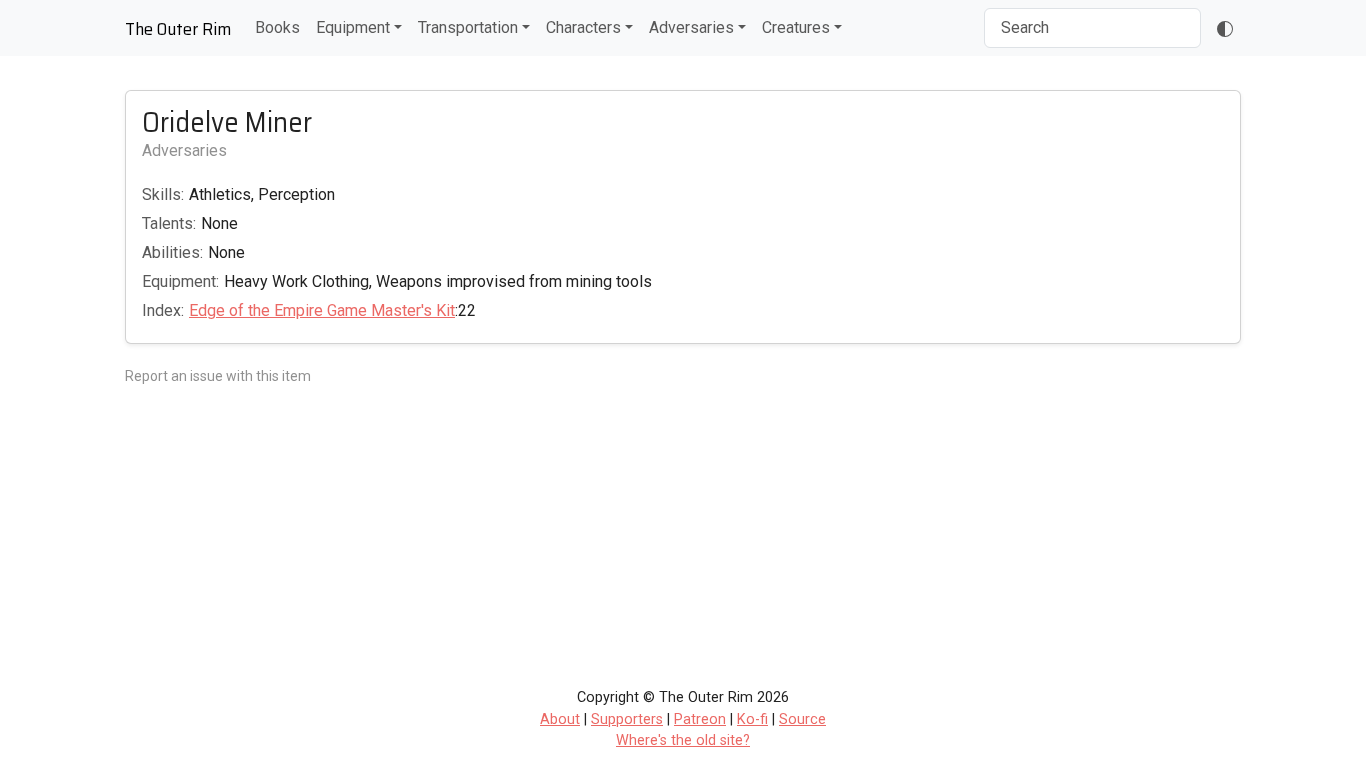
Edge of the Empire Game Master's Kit (322, 310)
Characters (583, 27)
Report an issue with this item (218, 376)
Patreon (700, 719)
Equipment (353, 27)
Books (277, 27)
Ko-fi (752, 719)
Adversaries (691, 27)
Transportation (468, 27)
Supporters (627, 719)
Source (802, 719)
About (560, 719)
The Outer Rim (178, 29)
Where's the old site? (683, 740)
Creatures (796, 27)
